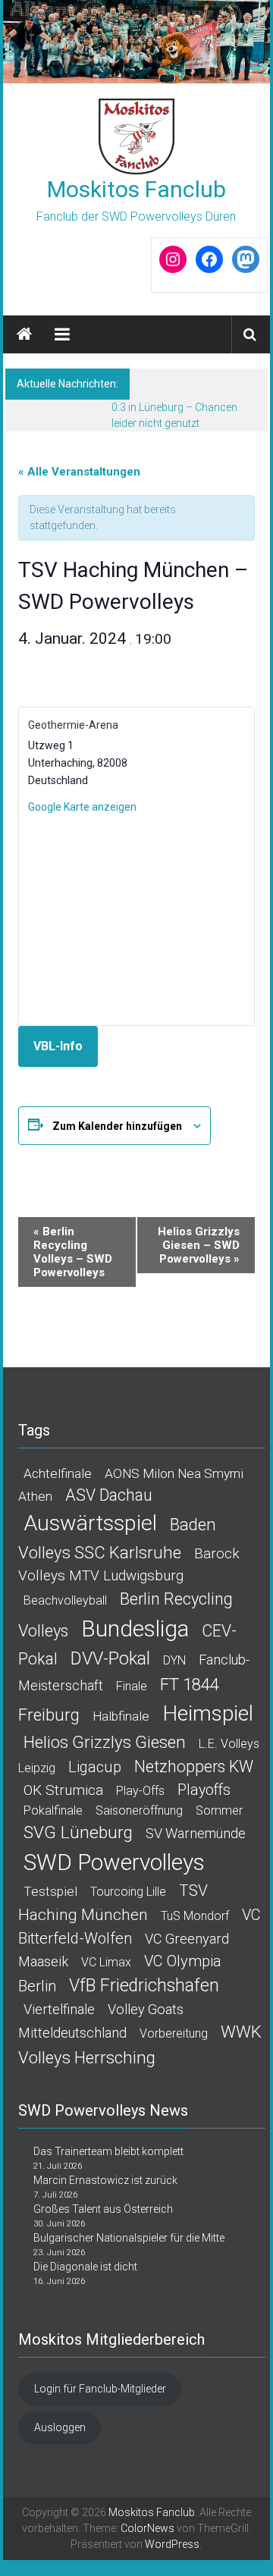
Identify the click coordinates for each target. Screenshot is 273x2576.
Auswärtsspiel (90, 1523)
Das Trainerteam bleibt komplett (108, 2151)
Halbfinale (121, 1716)
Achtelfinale (58, 1473)
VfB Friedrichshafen (144, 1986)
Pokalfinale (53, 1810)
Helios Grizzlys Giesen (105, 1742)
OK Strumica (63, 1790)
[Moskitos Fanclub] (137, 42)
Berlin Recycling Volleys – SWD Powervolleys (73, 1252)
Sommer (219, 1810)
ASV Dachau (109, 1495)
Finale (132, 1686)
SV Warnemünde (196, 1833)
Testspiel (50, 1891)
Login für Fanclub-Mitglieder (100, 2389)
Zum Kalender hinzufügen (117, 1126)
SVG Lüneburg (78, 1832)
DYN (174, 1660)
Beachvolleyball (65, 1600)
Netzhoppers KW (194, 1766)
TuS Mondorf (195, 1916)
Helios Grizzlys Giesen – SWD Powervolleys (199, 1245)
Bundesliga (135, 1628)
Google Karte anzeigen (82, 807)
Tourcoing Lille (128, 1892)
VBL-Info (58, 1046)
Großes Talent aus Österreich (103, 2209)
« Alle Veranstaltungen (79, 472)
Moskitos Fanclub (136, 189)
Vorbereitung (174, 2033)
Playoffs (204, 1790)
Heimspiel (208, 1713)
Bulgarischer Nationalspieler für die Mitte (129, 2238)
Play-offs (140, 1791)
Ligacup (95, 1767)
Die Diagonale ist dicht (85, 2267)
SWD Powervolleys (114, 1862)
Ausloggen (60, 2427)
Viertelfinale (59, 2009)
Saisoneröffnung (139, 1810)
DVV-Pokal (110, 1658)
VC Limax (106, 1962)
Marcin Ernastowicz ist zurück (105, 2180)
